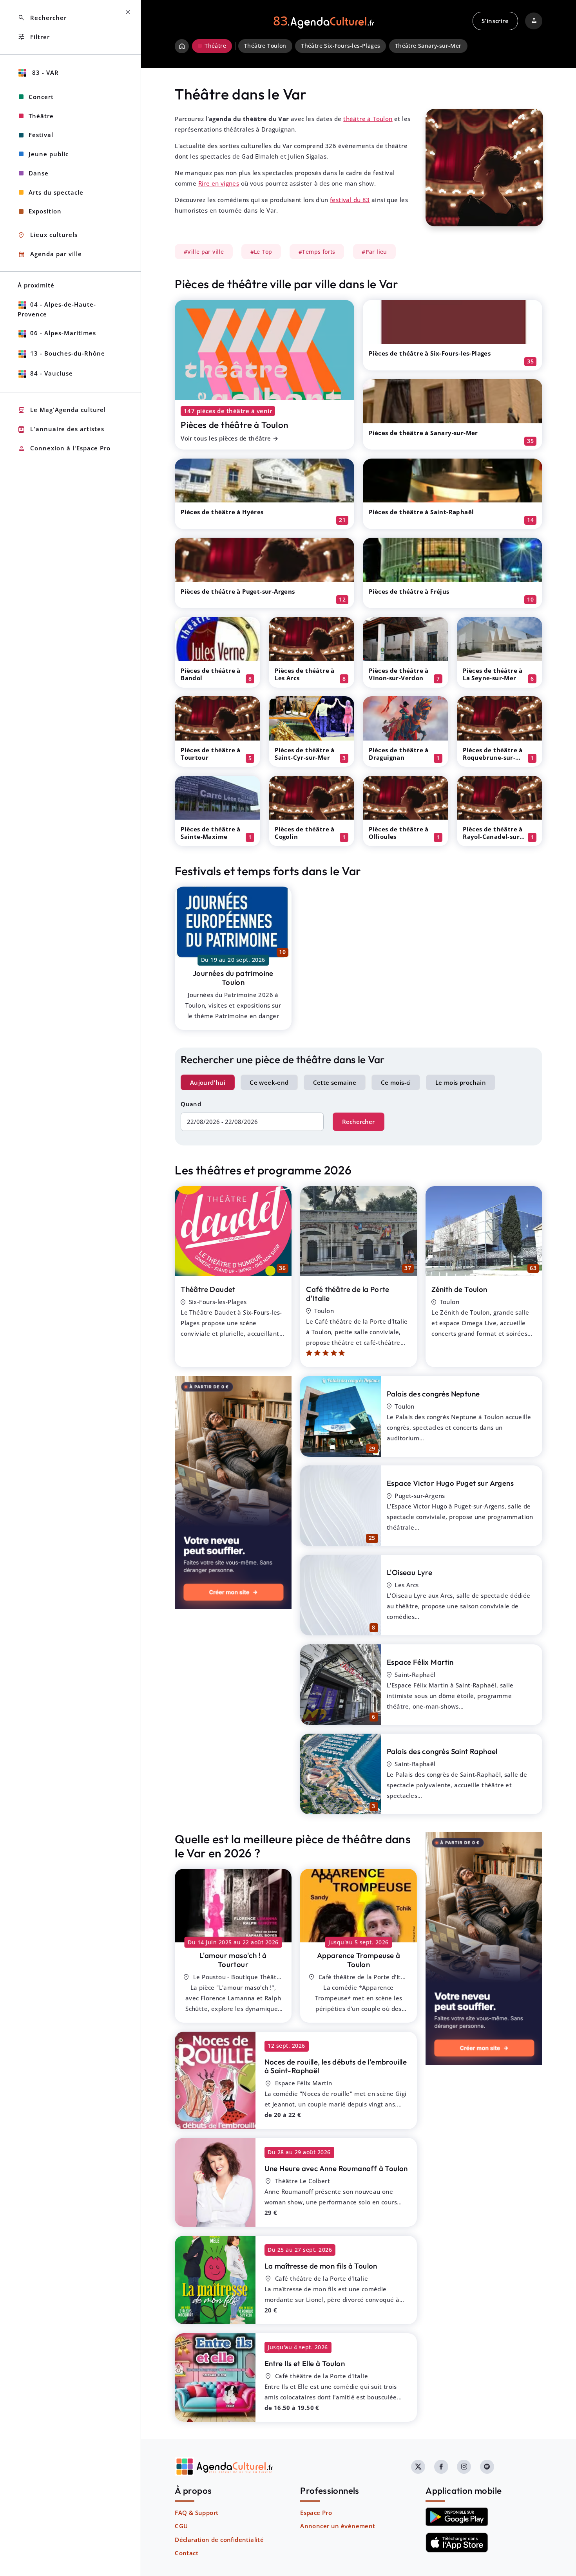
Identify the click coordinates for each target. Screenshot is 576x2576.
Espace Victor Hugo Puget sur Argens (450, 1483)
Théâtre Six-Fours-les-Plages (341, 46)
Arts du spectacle (56, 192)
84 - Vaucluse (52, 373)
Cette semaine (335, 1082)
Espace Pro (316, 2513)
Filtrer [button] (34, 37)
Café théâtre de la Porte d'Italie (348, 1294)
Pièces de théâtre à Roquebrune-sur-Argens (493, 757)
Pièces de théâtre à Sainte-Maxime (211, 833)
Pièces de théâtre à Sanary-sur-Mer (423, 433)
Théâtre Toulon (265, 46)
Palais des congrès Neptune (433, 1394)
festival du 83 (350, 200)
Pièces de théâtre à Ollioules (399, 833)
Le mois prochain (461, 1082)
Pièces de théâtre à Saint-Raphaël (421, 512)
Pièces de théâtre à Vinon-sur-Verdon (399, 674)
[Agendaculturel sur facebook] (441, 2467)
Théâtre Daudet (208, 1289)
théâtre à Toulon (368, 119)
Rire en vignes (219, 183)
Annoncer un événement (338, 2526)
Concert (41, 97)
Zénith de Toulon (459, 1289)
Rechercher (358, 1122)
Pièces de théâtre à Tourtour (211, 754)
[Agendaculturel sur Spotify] (487, 2467)
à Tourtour (233, 1960)
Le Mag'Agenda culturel (62, 410)
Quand (191, 1104)
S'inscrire (495, 21)
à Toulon (359, 1960)
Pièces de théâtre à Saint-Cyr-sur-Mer (305, 754)
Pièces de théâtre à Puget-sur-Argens (238, 591)
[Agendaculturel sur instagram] (464, 2467)
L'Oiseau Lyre (409, 1572)
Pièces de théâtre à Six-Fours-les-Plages (430, 353)
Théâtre (41, 116)
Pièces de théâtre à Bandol (211, 674)
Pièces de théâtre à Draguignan (399, 754)
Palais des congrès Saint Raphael (442, 1751)
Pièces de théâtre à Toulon (234, 425)
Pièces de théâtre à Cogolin (305, 833)
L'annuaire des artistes (61, 429)
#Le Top (261, 252)
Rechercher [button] (42, 18)
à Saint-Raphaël (336, 2066)
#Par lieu (374, 252)
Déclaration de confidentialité (219, 2540)
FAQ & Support (197, 2513)
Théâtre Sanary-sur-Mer (428, 46)
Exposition (45, 211)
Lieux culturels (48, 235)
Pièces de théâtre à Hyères (222, 512)
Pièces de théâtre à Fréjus (409, 591)
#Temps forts (317, 252)
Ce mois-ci (396, 1082)
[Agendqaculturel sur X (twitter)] (418, 2467)
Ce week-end (269, 1082)
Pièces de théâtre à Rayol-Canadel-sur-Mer (493, 836)
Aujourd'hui (208, 1082)
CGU (181, 2526)
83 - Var (44, 72)
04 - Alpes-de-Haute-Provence (57, 309)
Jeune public (49, 154)
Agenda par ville (50, 254)
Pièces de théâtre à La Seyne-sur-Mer (493, 674)
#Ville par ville (204, 252)
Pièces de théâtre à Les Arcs (305, 674)
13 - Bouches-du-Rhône (68, 353)
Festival (41, 135)
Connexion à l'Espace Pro (64, 449)
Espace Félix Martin (420, 1662)
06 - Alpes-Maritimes (63, 333)
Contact (187, 2553)
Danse (39, 173)
